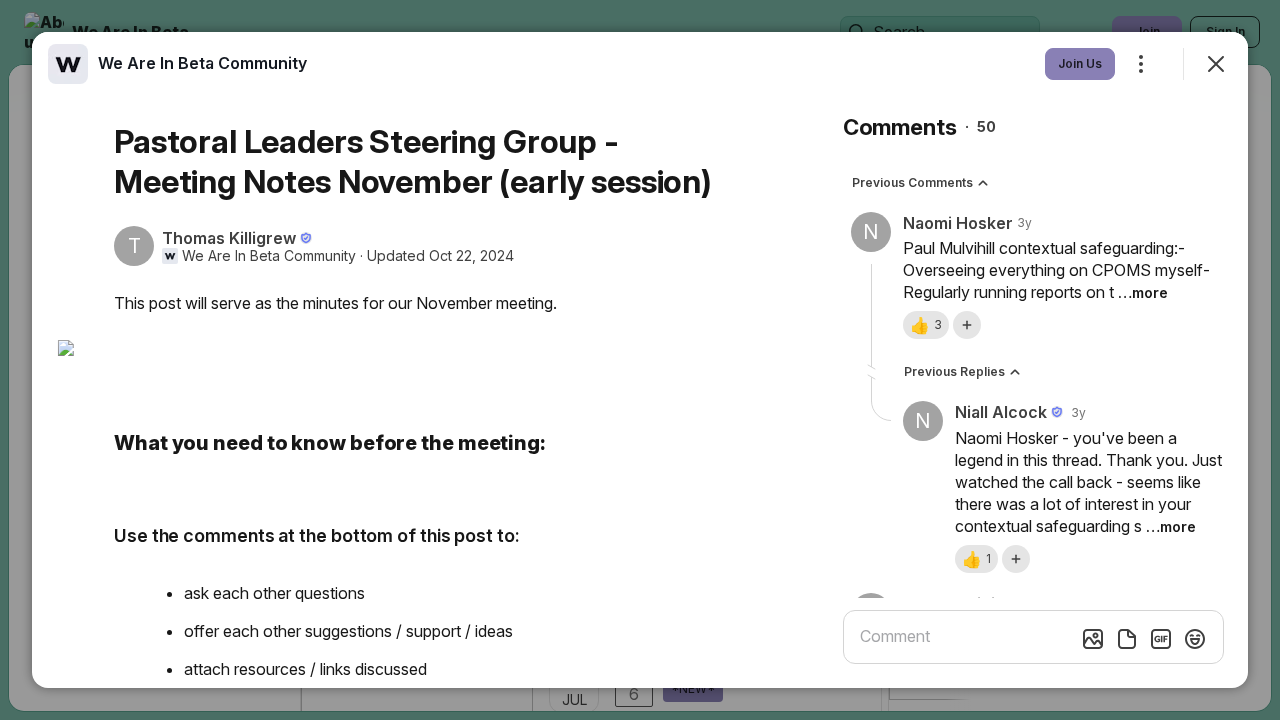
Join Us (1080, 63)
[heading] (202, 63)
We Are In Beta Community (269, 256)
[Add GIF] (1161, 639)
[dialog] (640, 360)
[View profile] (68, 64)
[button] (926, 325)
